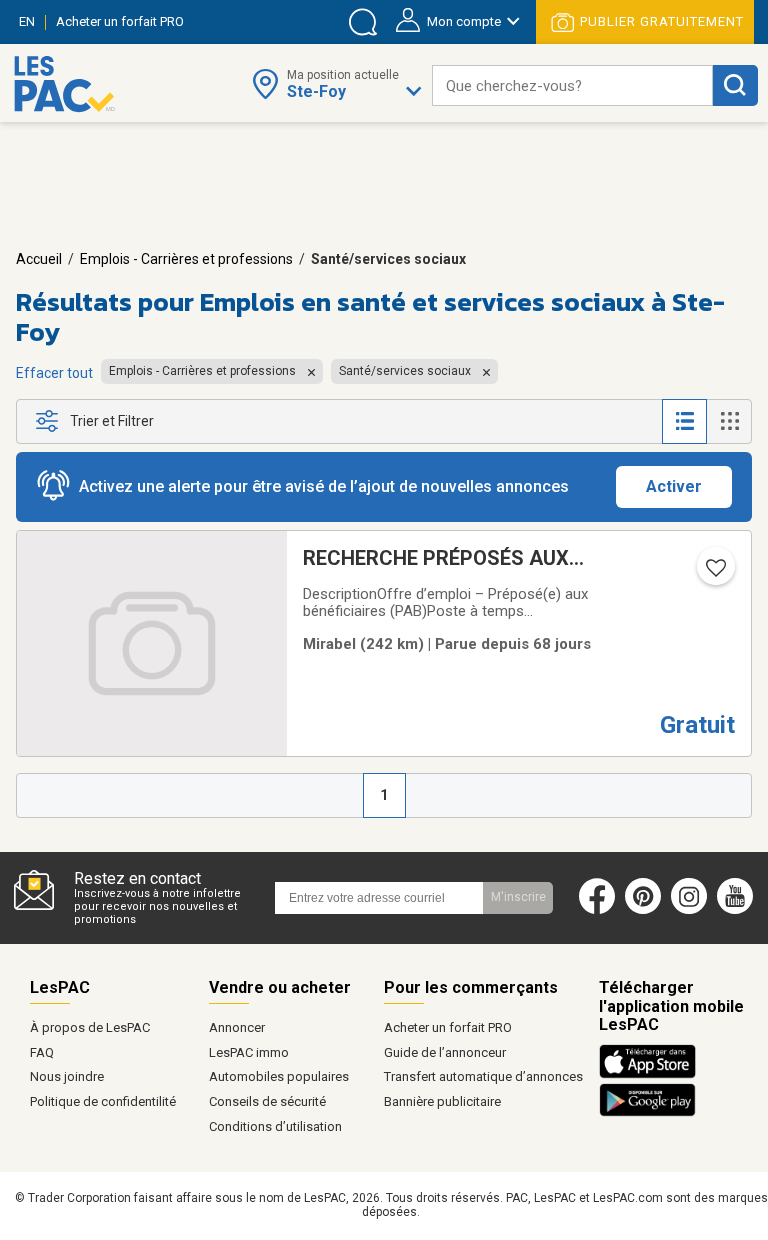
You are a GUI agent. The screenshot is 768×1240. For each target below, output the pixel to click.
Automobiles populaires (279, 1076)
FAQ (42, 1052)
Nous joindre (67, 1076)
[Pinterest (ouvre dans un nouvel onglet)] (643, 910)
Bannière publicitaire (442, 1101)
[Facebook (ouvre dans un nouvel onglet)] (597, 910)
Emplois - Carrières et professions (186, 259)
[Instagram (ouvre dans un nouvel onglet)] (689, 910)
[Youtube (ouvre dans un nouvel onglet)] (739, 910)
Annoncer (237, 1027)
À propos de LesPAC (90, 1027)
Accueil (39, 259)
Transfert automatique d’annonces (483, 1076)
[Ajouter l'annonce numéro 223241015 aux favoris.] (714, 574)
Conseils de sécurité (267, 1101)
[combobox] (572, 85)
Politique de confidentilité (103, 1101)
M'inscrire (518, 897)
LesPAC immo (249, 1052)
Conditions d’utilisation (275, 1126)
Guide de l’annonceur (445, 1052)
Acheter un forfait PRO (448, 1027)
